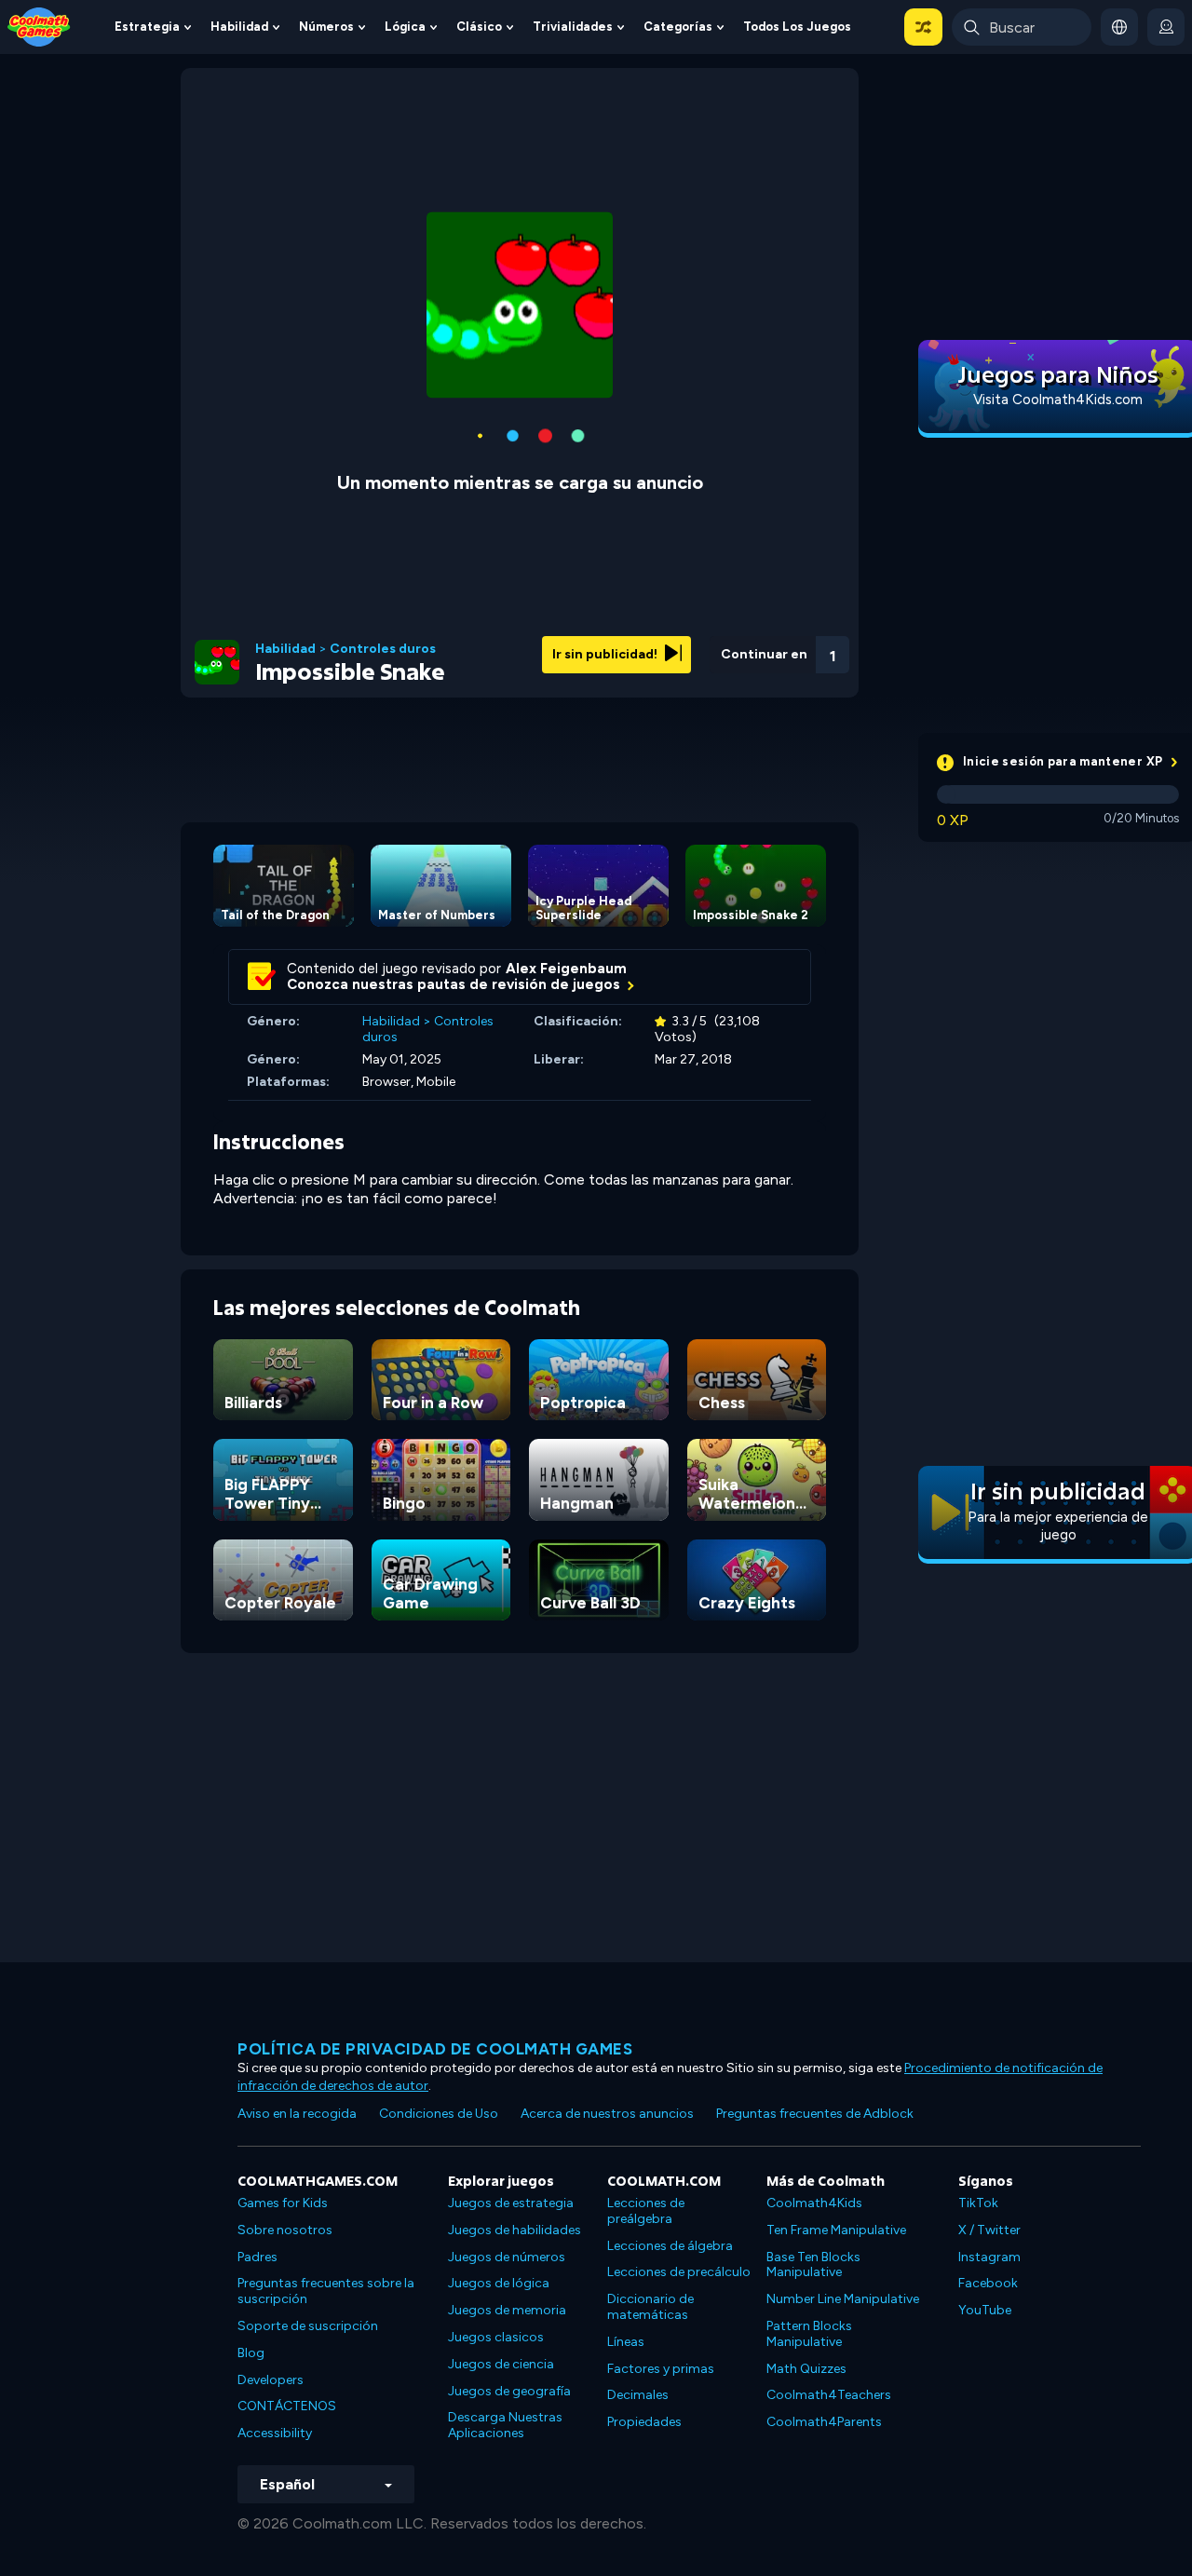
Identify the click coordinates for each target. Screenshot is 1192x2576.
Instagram (989, 2257)
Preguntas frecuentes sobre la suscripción (326, 2291)
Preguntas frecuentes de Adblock (815, 2114)
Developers (271, 2380)
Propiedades (644, 2422)
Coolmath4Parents (824, 2422)
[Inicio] (39, 26)
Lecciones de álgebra (670, 2246)
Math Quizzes (806, 2369)
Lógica (405, 27)
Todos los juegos (797, 27)
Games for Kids (283, 2203)
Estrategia (147, 27)
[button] (923, 27)
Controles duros (383, 649)
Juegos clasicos (496, 2337)
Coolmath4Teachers (829, 2395)
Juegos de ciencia (501, 2364)
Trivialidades (573, 27)
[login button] (1166, 27)
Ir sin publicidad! (606, 654)
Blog (251, 2353)
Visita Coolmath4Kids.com (1058, 400)
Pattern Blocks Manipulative (809, 2334)
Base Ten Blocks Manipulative (813, 2265)
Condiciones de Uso (439, 2114)
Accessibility (275, 2433)
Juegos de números (507, 2257)
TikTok (978, 2203)
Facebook (988, 2283)
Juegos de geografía (509, 2391)
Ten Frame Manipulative (836, 2230)
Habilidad (239, 27)
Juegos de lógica (499, 2283)
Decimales (638, 2395)
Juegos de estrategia (511, 2203)
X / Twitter (989, 2230)
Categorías (678, 27)
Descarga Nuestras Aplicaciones (505, 2425)
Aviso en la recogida (297, 2114)
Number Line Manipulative (843, 2299)
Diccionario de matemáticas (650, 2307)
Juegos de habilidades (515, 2230)
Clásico (479, 27)
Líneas (626, 2342)
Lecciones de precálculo (679, 2272)
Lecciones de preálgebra (646, 2211)
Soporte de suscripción (308, 2326)
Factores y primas (661, 2369)
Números (326, 27)
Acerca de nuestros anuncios (607, 2114)
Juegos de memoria (507, 2310)
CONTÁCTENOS (287, 2406)
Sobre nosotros (285, 2230)
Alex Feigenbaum (566, 969)
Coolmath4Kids (814, 2203)
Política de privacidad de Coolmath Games (435, 2049)
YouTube (985, 2310)
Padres (257, 2257)
